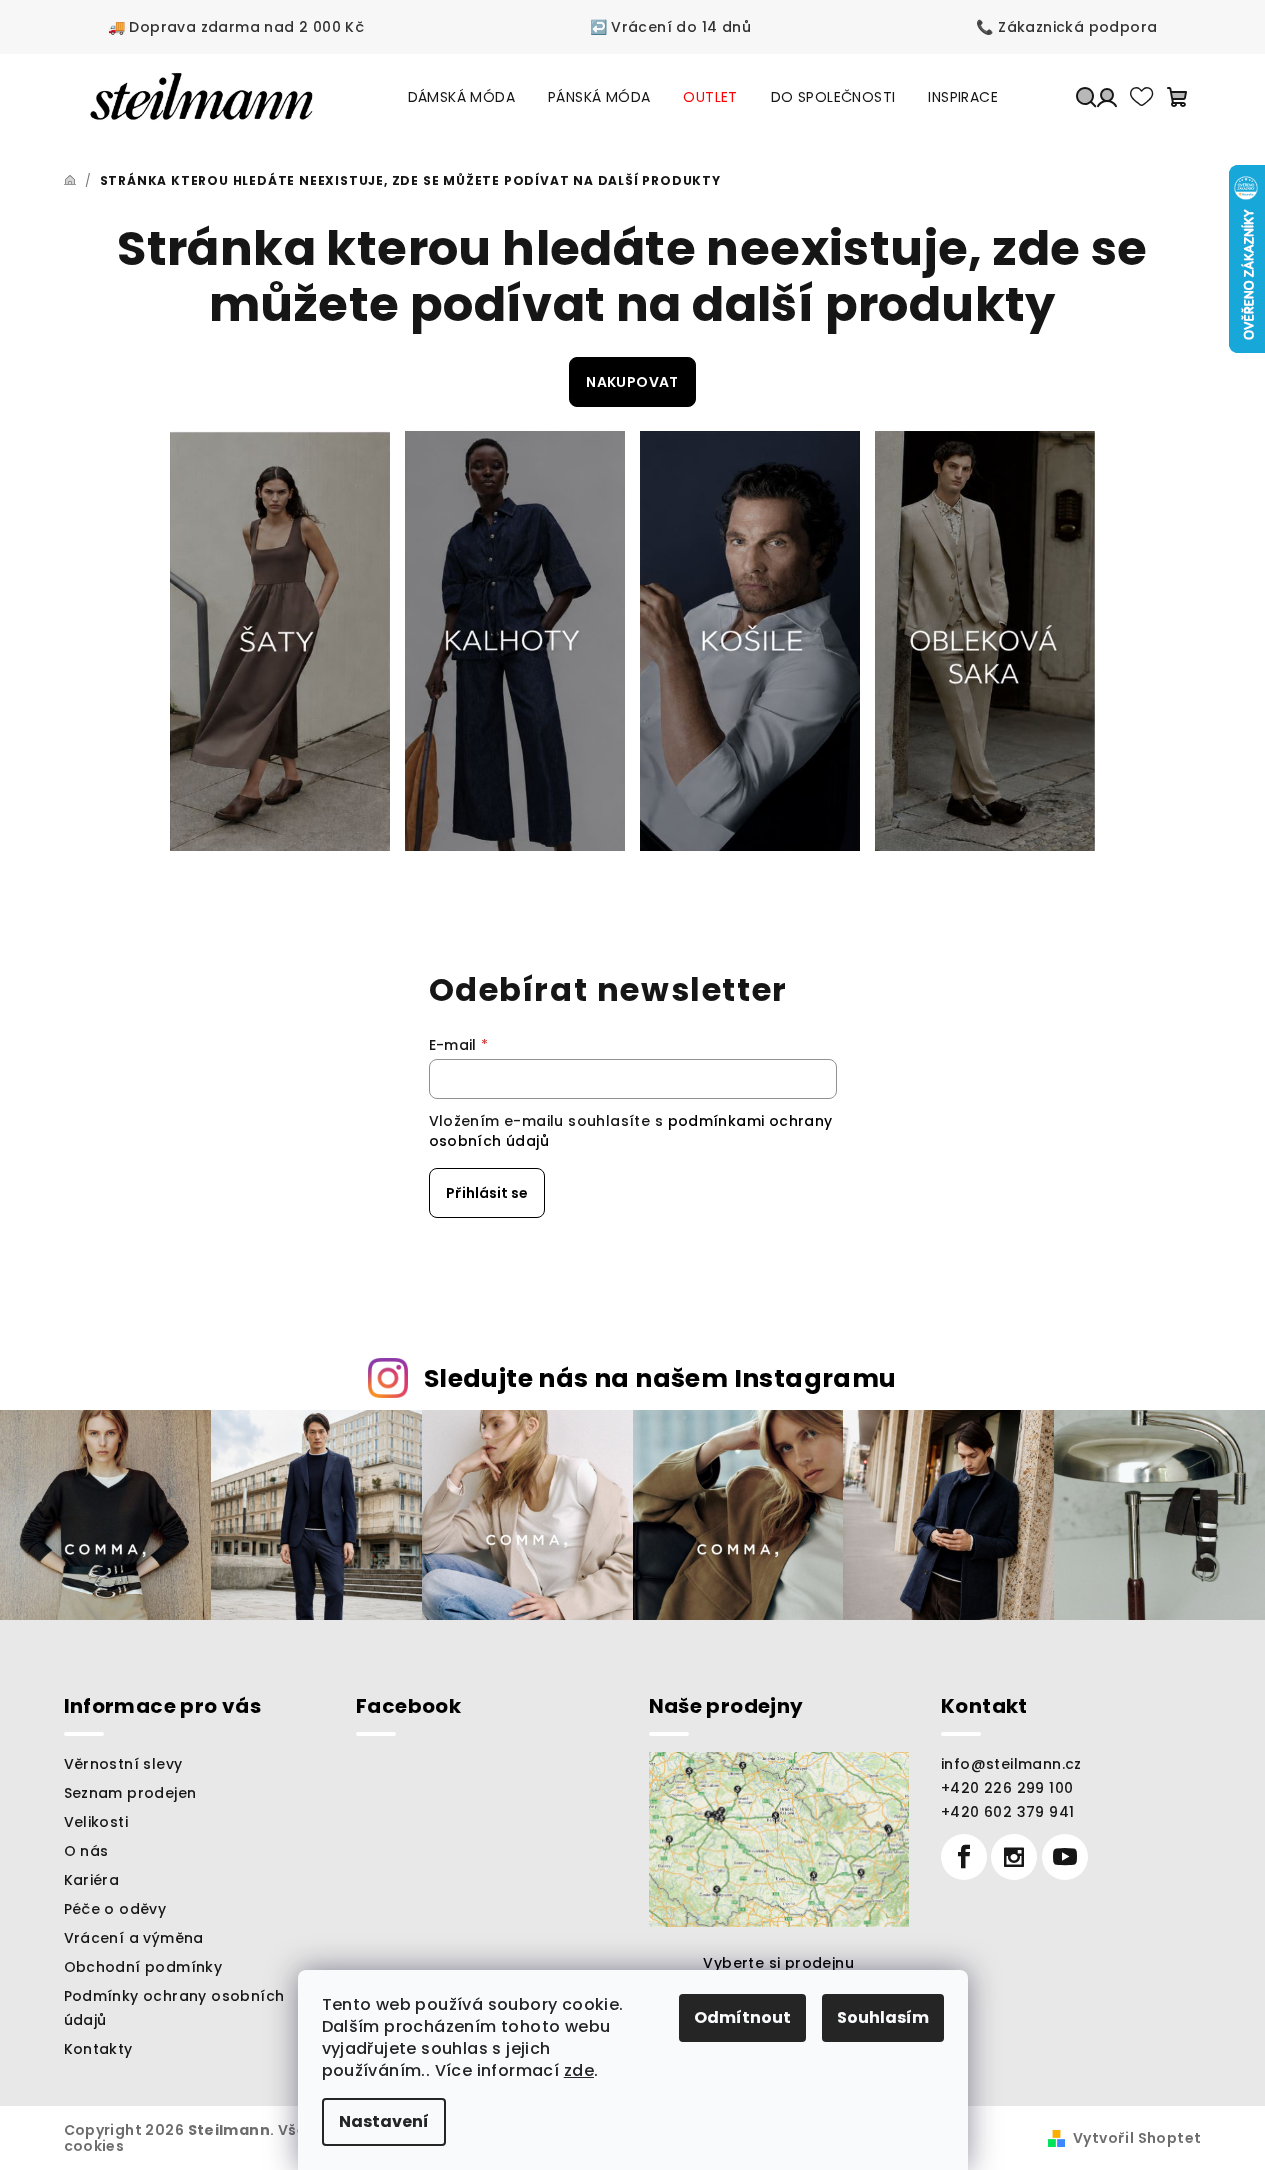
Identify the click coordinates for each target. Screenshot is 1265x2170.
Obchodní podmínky (143, 1967)
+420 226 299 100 (1007, 1788)
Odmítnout (742, 2017)
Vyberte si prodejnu (778, 1963)
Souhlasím (883, 2017)
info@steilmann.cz (1011, 1764)
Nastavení (384, 2121)
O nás (86, 1851)
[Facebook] (964, 1857)
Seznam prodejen (130, 1793)
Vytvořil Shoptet (1137, 2138)
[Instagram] (1014, 1857)
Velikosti (96, 1822)
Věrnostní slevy (123, 1764)
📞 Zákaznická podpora (1066, 27)
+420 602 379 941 (1007, 1812)
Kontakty (98, 2049)
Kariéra (92, 1880)
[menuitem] (461, 97)
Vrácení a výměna (134, 1938)
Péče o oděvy (115, 1909)
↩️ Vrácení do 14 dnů (671, 27)
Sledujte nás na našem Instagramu (660, 1378)
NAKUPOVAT (632, 382)
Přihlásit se (487, 1193)
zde (579, 2070)
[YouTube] (1065, 1857)
